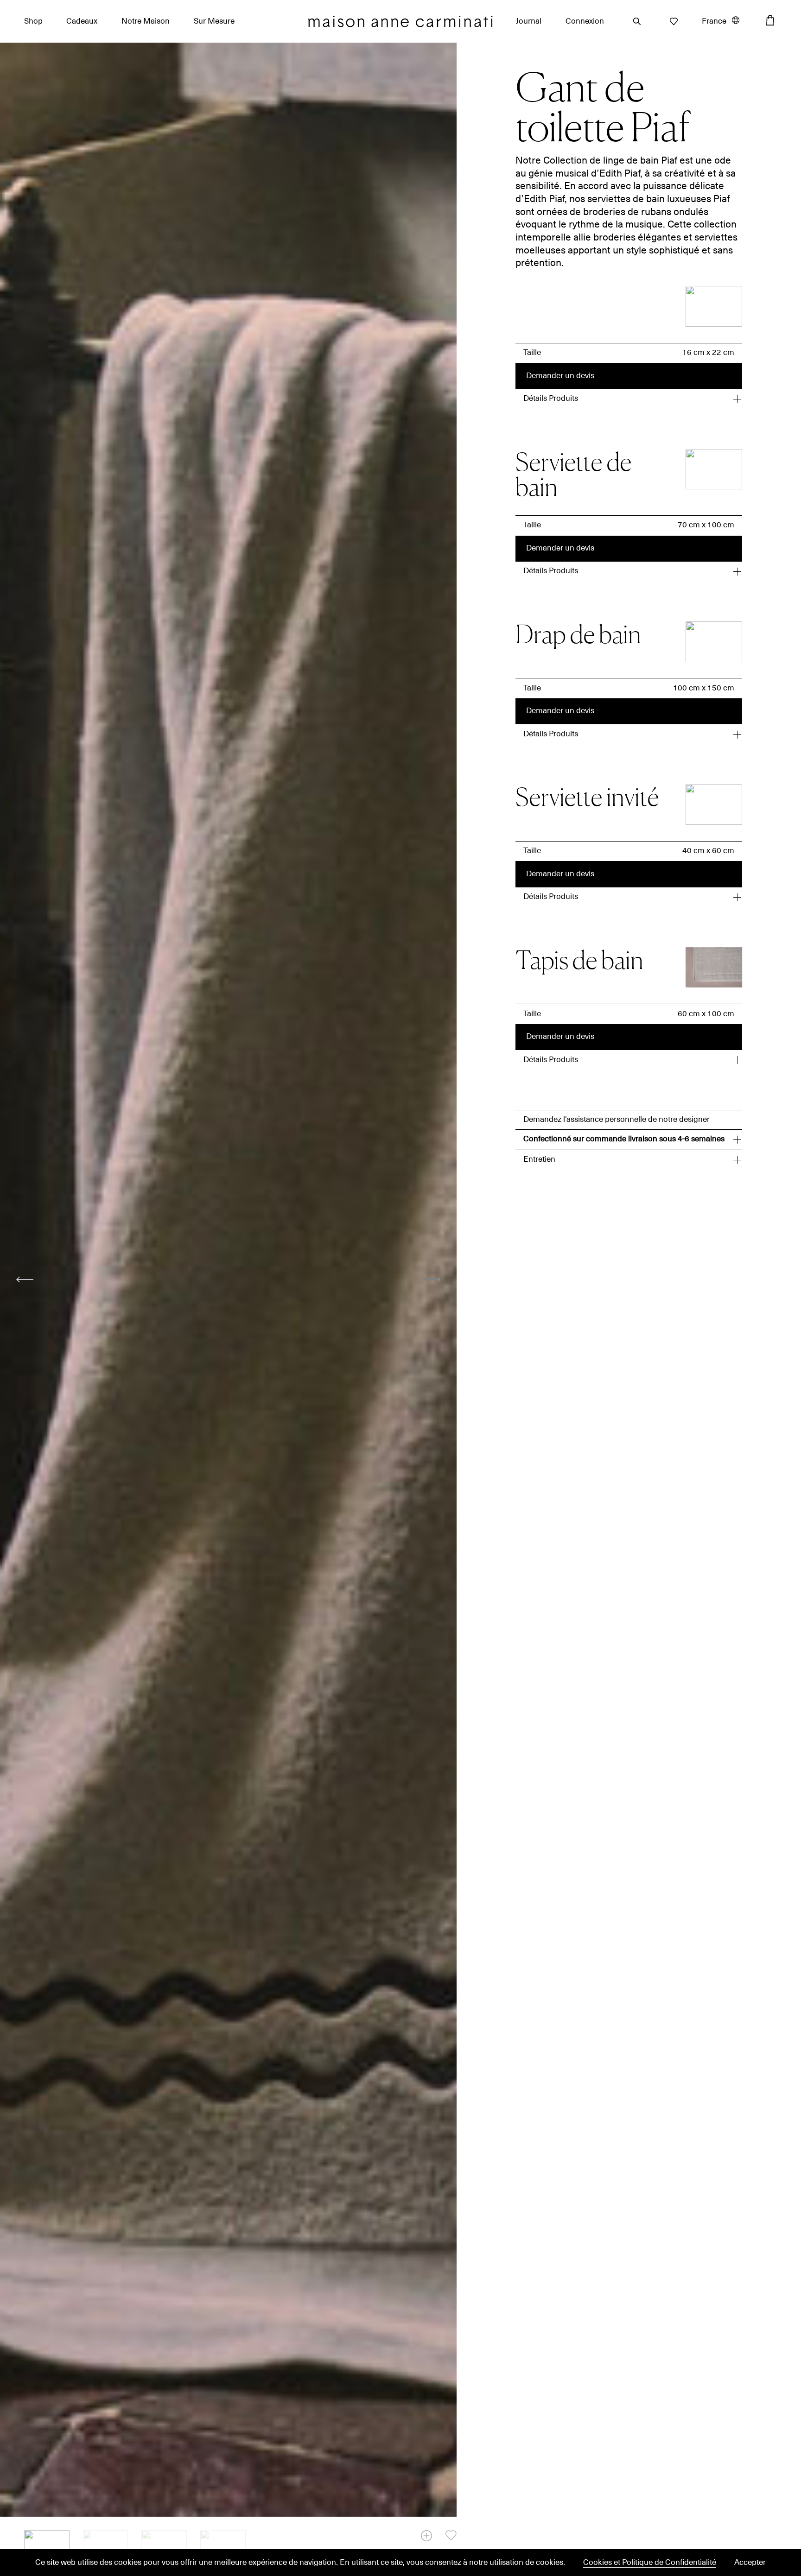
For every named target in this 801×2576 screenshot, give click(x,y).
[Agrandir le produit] (426, 2536)
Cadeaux (82, 21)
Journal (529, 21)
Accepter (750, 2563)
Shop (33, 21)
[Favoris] (671, 21)
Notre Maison (146, 21)
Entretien (539, 1159)
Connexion (585, 21)
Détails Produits (551, 399)
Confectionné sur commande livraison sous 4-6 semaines (624, 1139)
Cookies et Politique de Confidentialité (650, 2563)
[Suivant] (432, 1279)
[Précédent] (25, 1279)
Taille (532, 353)
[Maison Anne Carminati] (400, 22)
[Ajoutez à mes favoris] (451, 2535)
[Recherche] (634, 21)
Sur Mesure (214, 21)
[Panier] (770, 20)
